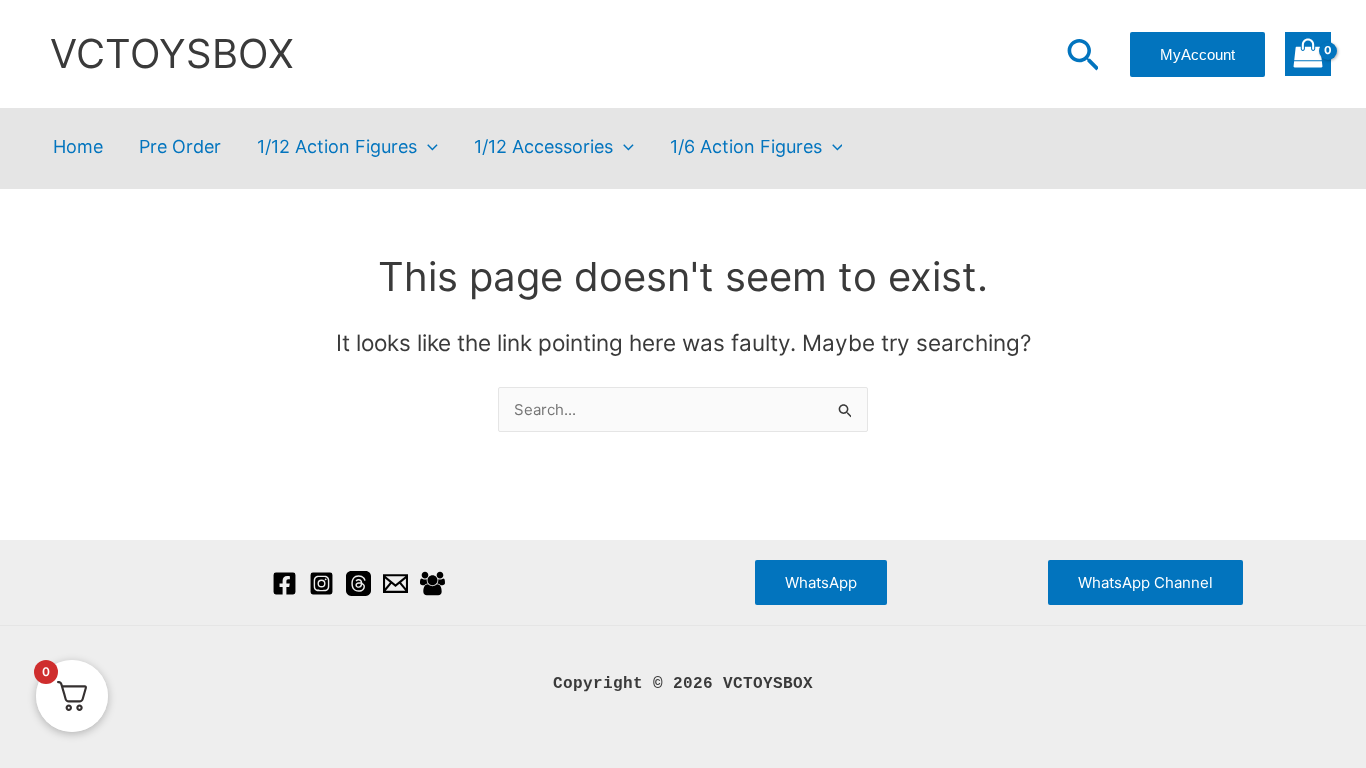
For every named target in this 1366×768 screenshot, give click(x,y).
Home (78, 147)
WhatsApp (821, 582)
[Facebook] (284, 583)
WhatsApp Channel (1145, 582)
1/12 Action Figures (337, 147)
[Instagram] (321, 583)
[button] (1083, 57)
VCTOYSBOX (172, 53)
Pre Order (180, 147)
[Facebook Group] (432, 583)
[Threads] (358, 583)
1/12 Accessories (543, 147)
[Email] (395, 583)
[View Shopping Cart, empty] (1308, 54)
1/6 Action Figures (746, 147)
